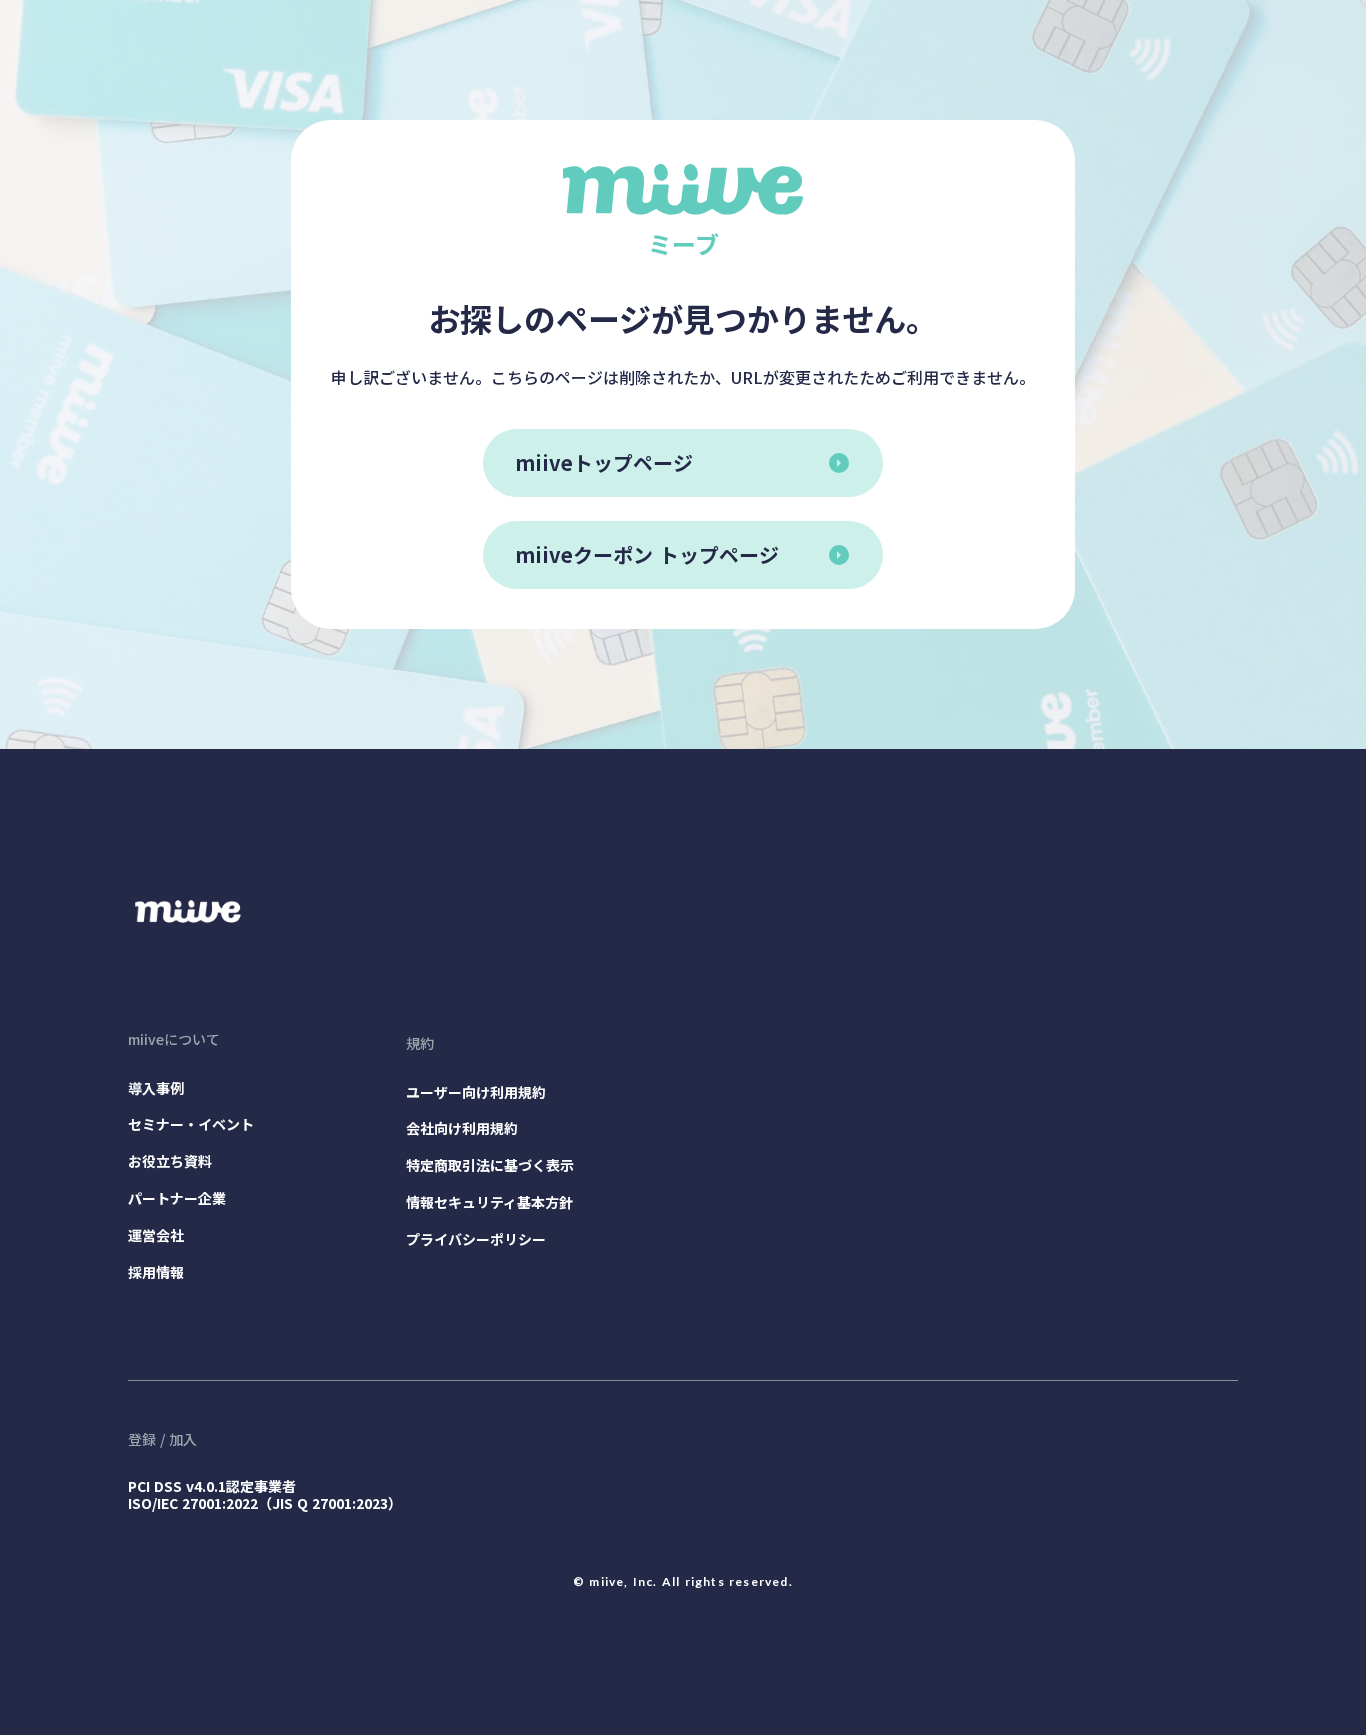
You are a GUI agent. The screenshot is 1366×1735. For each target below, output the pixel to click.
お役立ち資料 (170, 1161)
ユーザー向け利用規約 (476, 1092)
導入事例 (156, 1088)
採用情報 (156, 1272)
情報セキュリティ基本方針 (489, 1202)
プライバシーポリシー (476, 1239)
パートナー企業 (177, 1198)
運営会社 (156, 1235)
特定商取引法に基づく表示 (490, 1165)
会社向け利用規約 (462, 1128)
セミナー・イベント (191, 1124)
